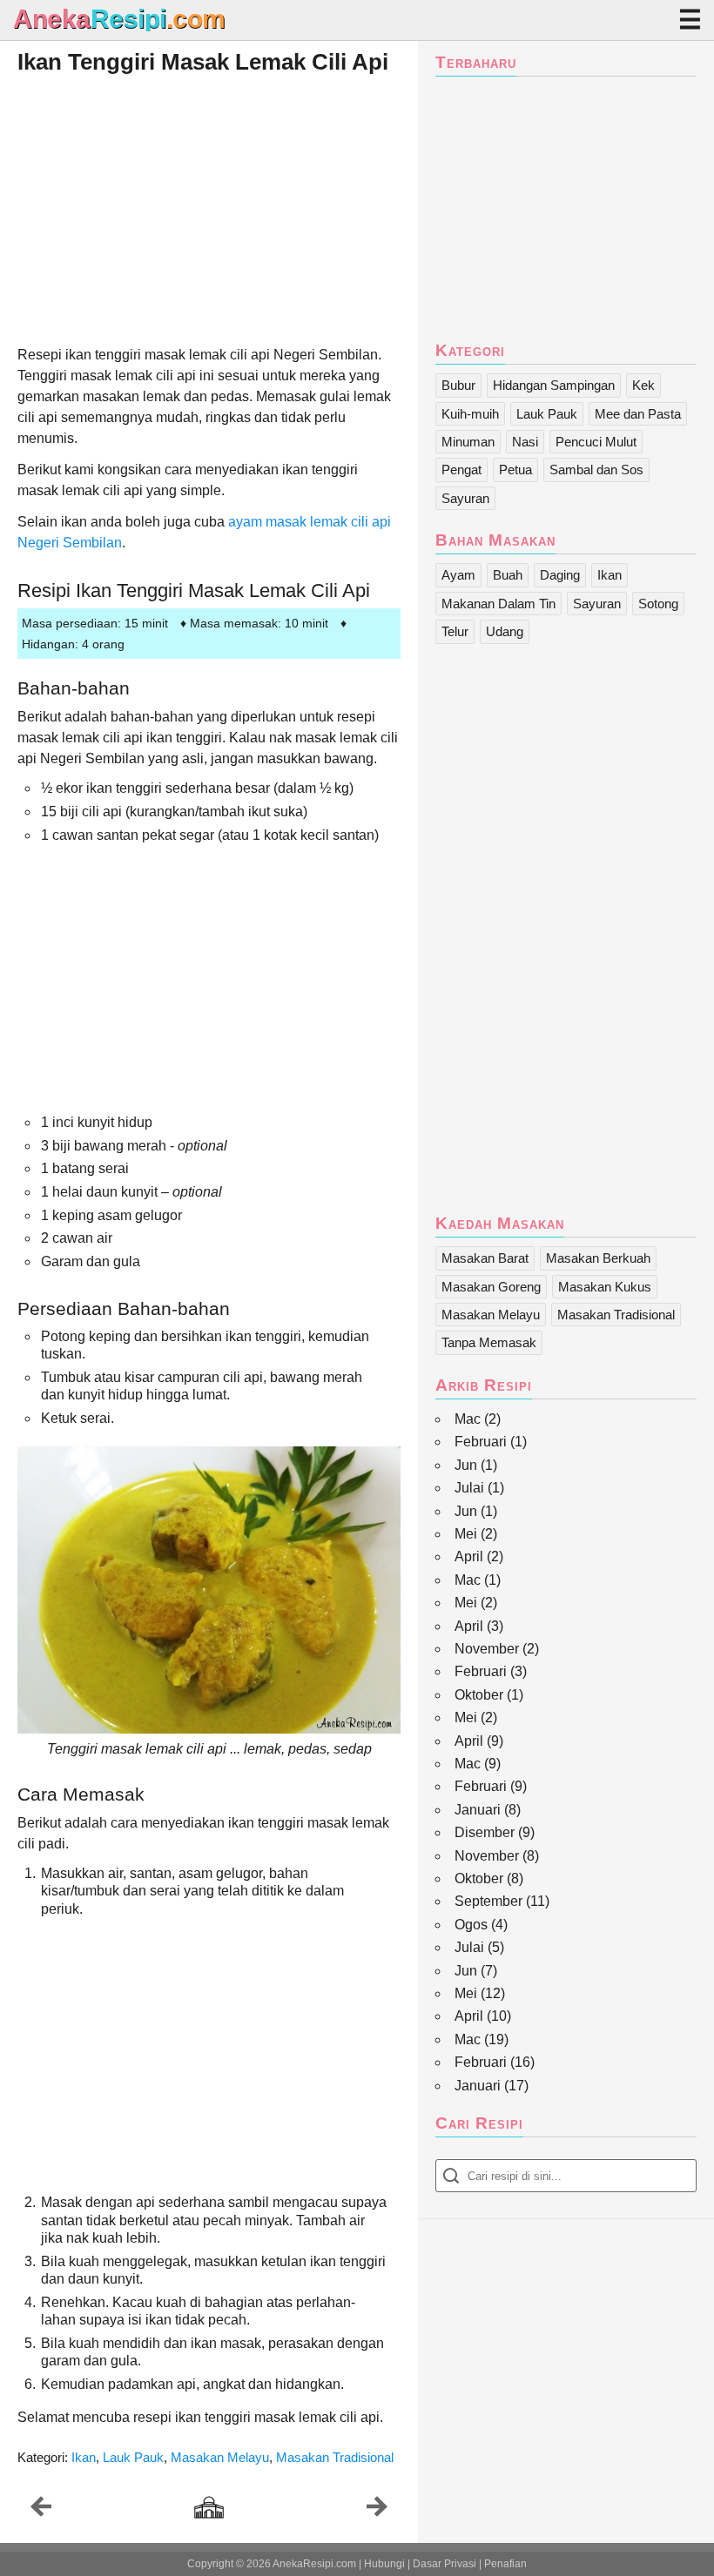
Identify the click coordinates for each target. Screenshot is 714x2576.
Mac (468, 1419)
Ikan (84, 2457)
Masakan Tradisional (335, 2457)
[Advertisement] (209, 209)
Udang (505, 631)
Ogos (471, 1925)
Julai (469, 1488)
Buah (508, 575)
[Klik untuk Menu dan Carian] (690, 19)
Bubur (458, 385)
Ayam (458, 575)
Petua (515, 470)
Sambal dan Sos (596, 470)
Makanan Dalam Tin (498, 604)
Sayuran (465, 498)
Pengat (461, 470)
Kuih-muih (470, 414)
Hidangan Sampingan (554, 385)
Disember (485, 1832)
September (488, 1901)
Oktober (479, 1695)
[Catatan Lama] (377, 2511)
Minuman (468, 442)
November (487, 1649)
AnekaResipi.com (314, 2564)
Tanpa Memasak (489, 1342)
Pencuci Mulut (596, 442)
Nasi (525, 442)
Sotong (658, 604)
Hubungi (384, 2564)
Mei (466, 1534)
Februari (481, 1442)
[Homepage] (209, 2509)
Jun (466, 1465)
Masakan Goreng (491, 1287)
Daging (560, 575)
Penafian (505, 2564)
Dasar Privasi (445, 2564)
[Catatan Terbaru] (41, 2511)
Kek (643, 385)
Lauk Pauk (133, 2457)
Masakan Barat (485, 1258)
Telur (455, 631)
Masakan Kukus (605, 1287)
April (469, 1556)
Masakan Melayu (220, 2457)
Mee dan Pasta (638, 414)
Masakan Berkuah (598, 1258)
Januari (478, 1810)
